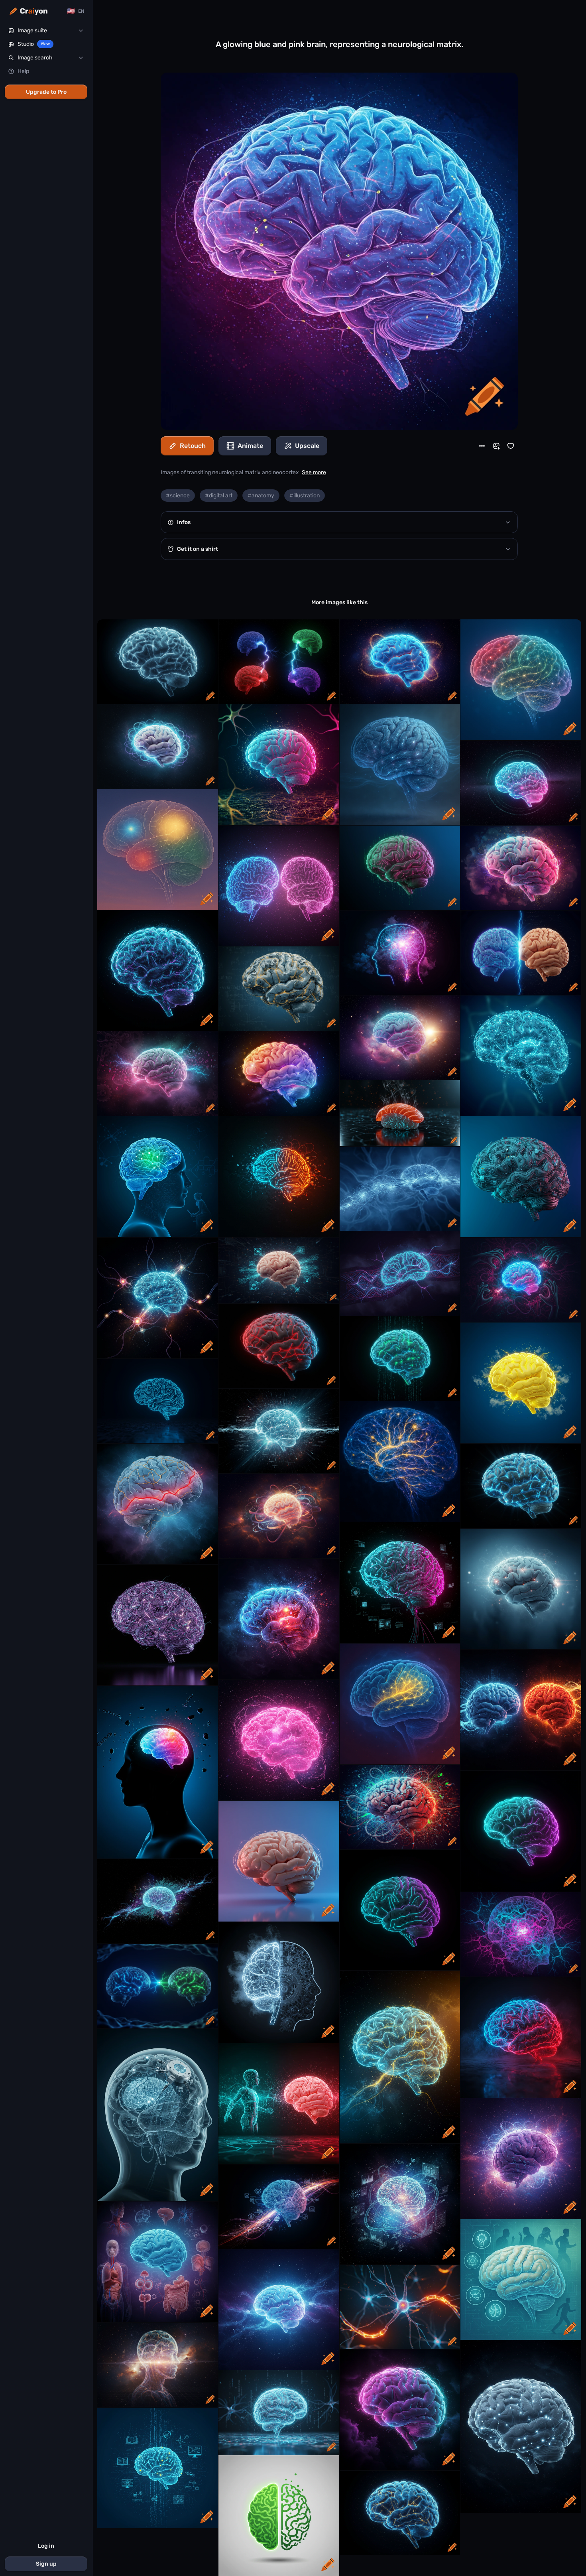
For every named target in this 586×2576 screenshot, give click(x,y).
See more (314, 472)
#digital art (219, 496)
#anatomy (261, 496)
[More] (482, 446)
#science (178, 496)
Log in (46, 2546)
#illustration (305, 496)
